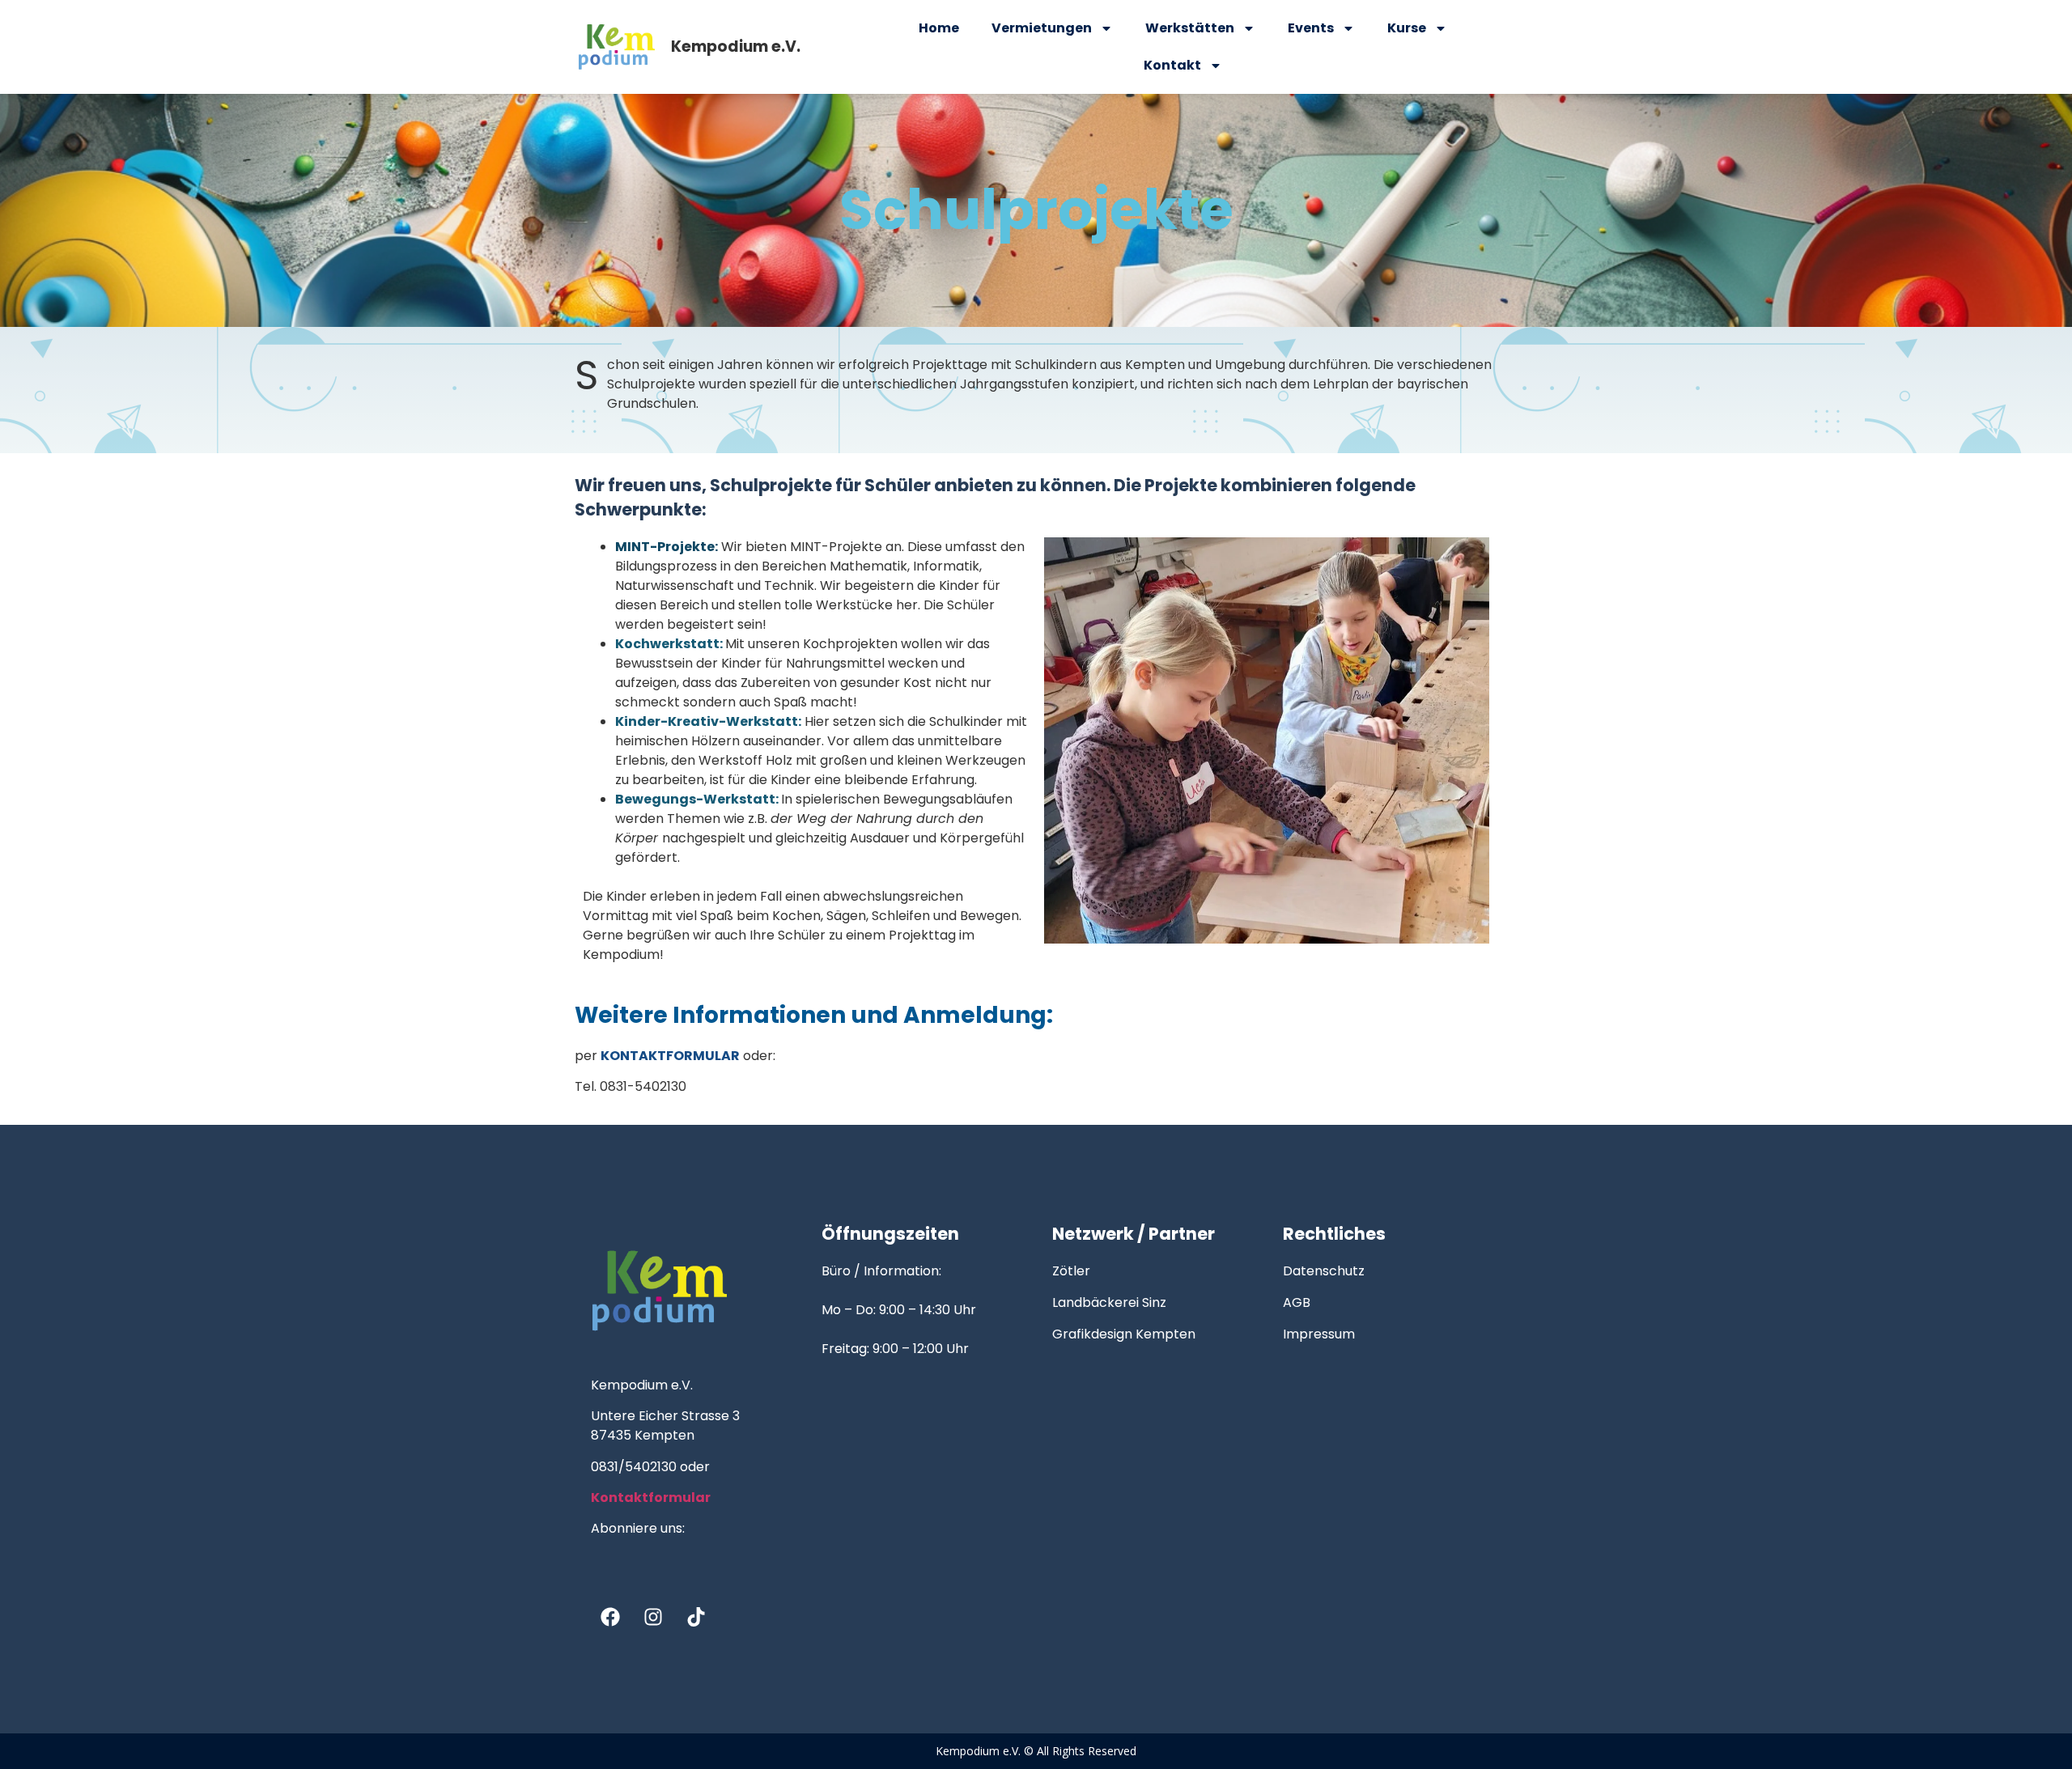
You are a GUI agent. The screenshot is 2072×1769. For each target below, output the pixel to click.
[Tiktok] (696, 1617)
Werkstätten (1190, 28)
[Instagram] (653, 1617)
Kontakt (1172, 65)
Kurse (1407, 28)
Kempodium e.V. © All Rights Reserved (1036, 1751)
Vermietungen (1042, 28)
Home (939, 28)
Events (1311, 28)
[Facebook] (610, 1617)
